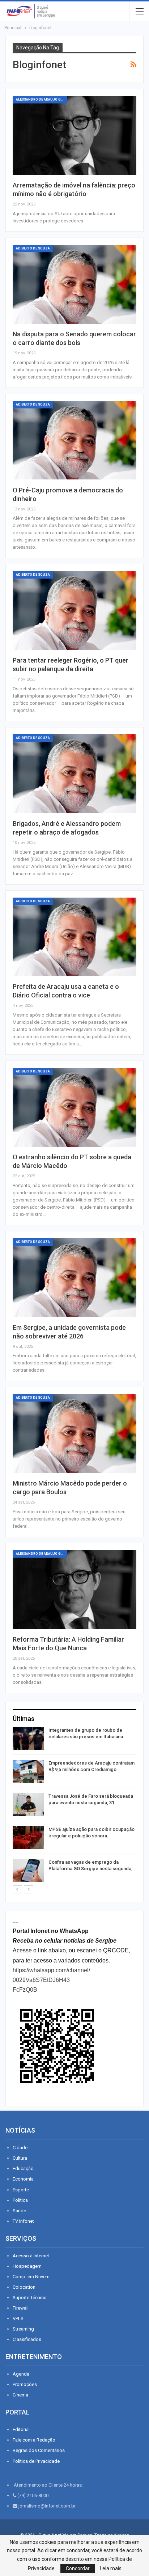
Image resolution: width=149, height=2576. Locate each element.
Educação (23, 2168)
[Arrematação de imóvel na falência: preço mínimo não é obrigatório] (74, 135)
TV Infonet (23, 2221)
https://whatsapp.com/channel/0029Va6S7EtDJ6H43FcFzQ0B (51, 1980)
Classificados (27, 2339)
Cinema (20, 2395)
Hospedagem (27, 2266)
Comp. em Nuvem (31, 2277)
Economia (23, 2179)
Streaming (23, 2329)
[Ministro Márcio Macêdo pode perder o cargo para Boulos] (74, 1433)
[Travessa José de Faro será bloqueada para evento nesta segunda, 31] (28, 1805)
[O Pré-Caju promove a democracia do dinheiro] (74, 440)
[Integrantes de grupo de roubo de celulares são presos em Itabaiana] (28, 1739)
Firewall (21, 2308)
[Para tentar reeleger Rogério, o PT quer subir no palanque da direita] (74, 610)
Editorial (21, 2429)
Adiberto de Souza (33, 248)
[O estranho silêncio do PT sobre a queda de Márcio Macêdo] (74, 1107)
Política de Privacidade (36, 2461)
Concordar (78, 2568)
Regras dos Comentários (39, 2450)
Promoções (25, 2384)
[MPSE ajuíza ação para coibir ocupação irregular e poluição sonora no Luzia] (28, 1838)
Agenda (21, 2374)
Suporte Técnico (30, 2298)
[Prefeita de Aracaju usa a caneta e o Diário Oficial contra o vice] (74, 937)
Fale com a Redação (34, 2440)
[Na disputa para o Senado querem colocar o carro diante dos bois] (74, 284)
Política (20, 2200)
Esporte (21, 2190)
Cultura (20, 2158)
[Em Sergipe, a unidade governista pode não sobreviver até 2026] (74, 1278)
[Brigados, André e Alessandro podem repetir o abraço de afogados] (74, 774)
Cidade (20, 2148)
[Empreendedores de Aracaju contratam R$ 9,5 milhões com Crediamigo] (28, 1771)
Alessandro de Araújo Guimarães (41, 99)
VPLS (18, 2318)
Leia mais (111, 2568)
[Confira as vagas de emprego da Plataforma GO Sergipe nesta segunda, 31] (28, 1871)
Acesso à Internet (31, 2256)
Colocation (24, 2287)
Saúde (19, 2211)
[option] (74, 1806)
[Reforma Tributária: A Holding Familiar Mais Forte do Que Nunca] (74, 1590)
